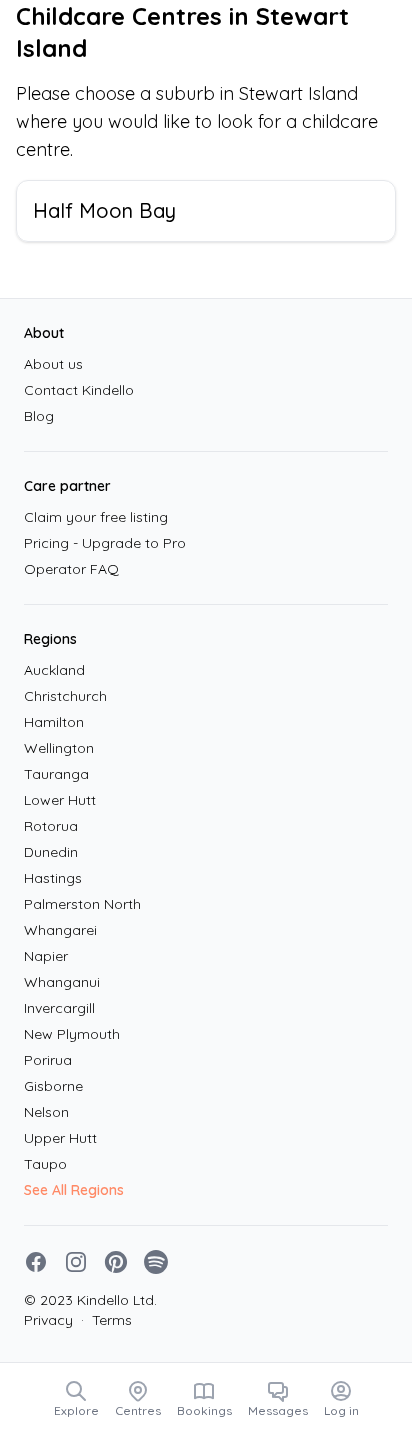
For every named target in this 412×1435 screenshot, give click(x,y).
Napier (46, 956)
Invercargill (59, 1008)
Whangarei (60, 930)
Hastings (53, 878)
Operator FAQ (71, 569)
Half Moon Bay (104, 210)
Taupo (45, 1164)
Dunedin (51, 852)
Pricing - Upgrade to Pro (105, 543)
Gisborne (53, 1086)
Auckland (54, 670)
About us (53, 364)
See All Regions (74, 1190)
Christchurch (65, 696)
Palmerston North (82, 904)
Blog (39, 416)
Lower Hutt (60, 800)
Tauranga (56, 774)
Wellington (59, 748)
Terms (106, 1320)
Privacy (48, 1320)
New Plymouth (72, 1034)
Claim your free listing (96, 517)
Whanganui (62, 982)
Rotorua (51, 826)
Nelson (46, 1112)
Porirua (48, 1060)
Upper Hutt (60, 1138)
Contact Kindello (79, 390)
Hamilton (54, 722)
